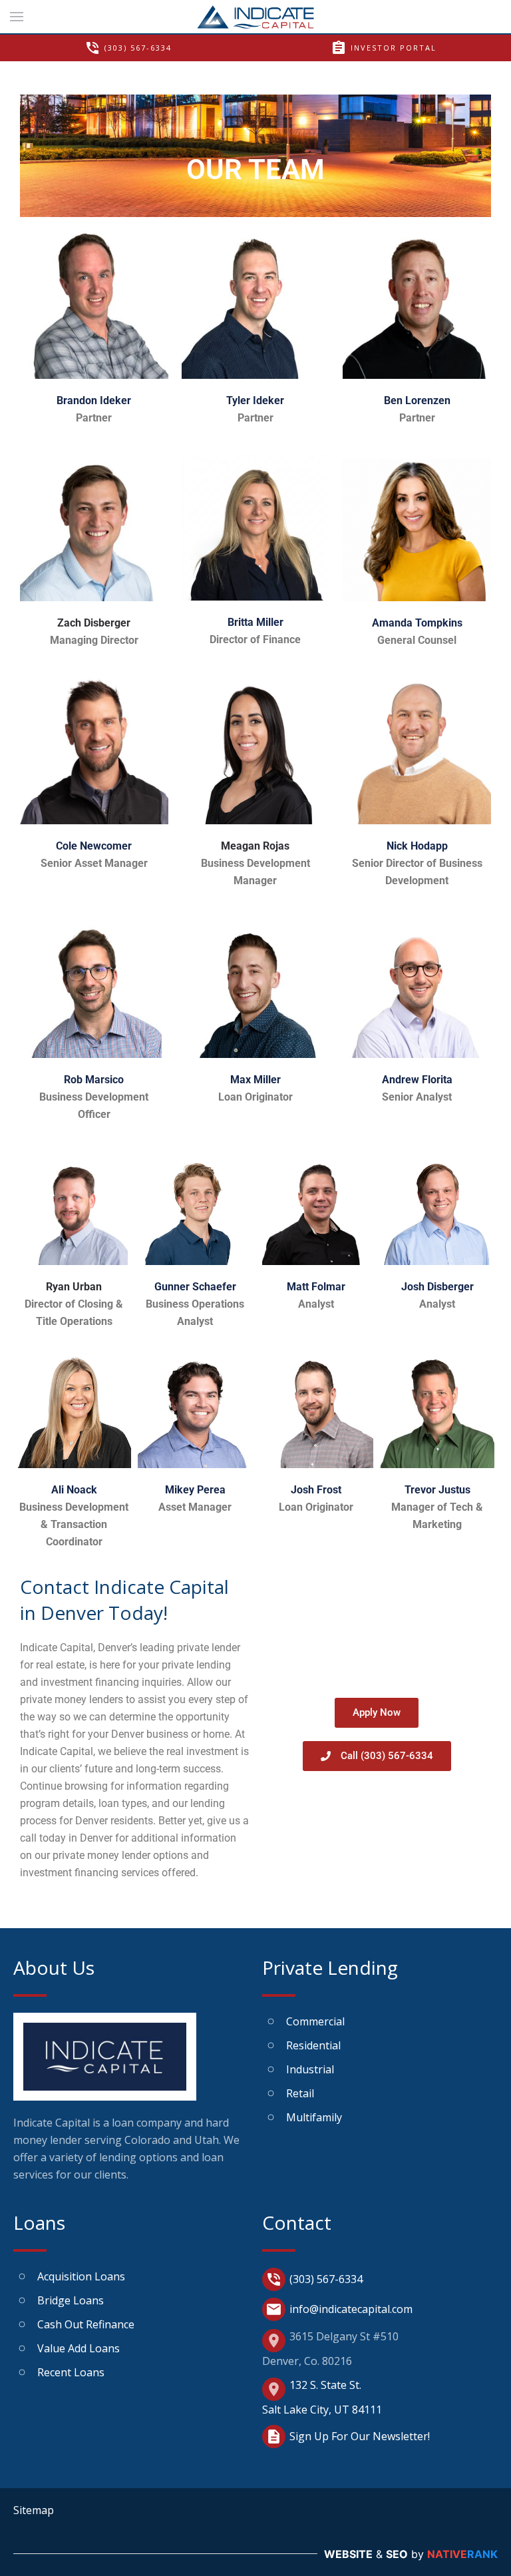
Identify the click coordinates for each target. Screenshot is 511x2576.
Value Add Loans (79, 2348)
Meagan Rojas (255, 846)
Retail (300, 2093)
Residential (313, 2045)
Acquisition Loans (81, 2276)
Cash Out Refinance (86, 2324)
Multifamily (314, 2117)
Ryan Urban (74, 1287)
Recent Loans (71, 2372)
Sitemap (34, 2510)
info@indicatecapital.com (339, 2309)
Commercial (315, 2021)
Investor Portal (384, 48)
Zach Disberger (94, 623)
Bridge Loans (71, 2300)
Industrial (310, 2069)
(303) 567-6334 (128, 48)
